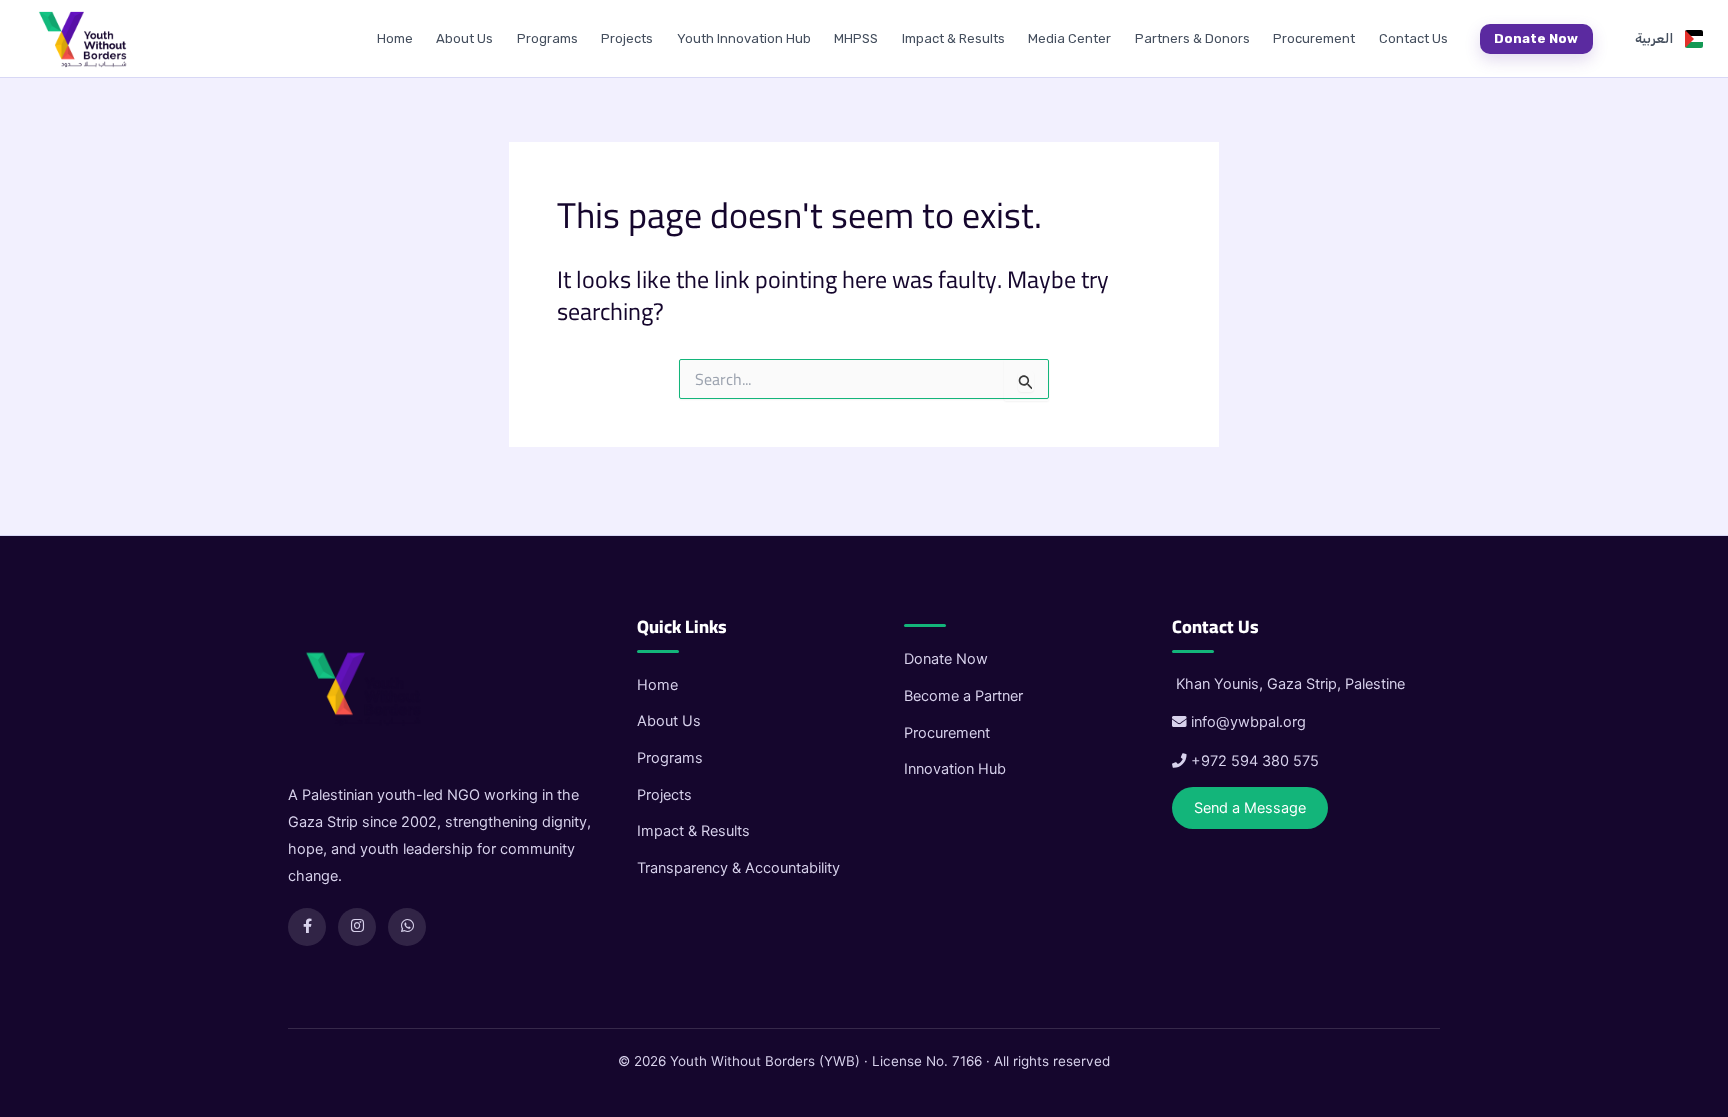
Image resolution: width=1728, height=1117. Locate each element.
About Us (464, 38)
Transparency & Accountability (738, 868)
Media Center (1069, 38)
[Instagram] (357, 927)
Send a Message (1250, 808)
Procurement (1314, 38)
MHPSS (856, 38)
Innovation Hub (955, 769)
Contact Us (1413, 38)
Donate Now (1536, 38)
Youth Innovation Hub (744, 38)
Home (395, 38)
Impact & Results (953, 38)
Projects (627, 38)
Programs (547, 38)
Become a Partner (963, 696)
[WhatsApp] (407, 927)
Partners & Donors (1192, 38)
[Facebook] (307, 927)
